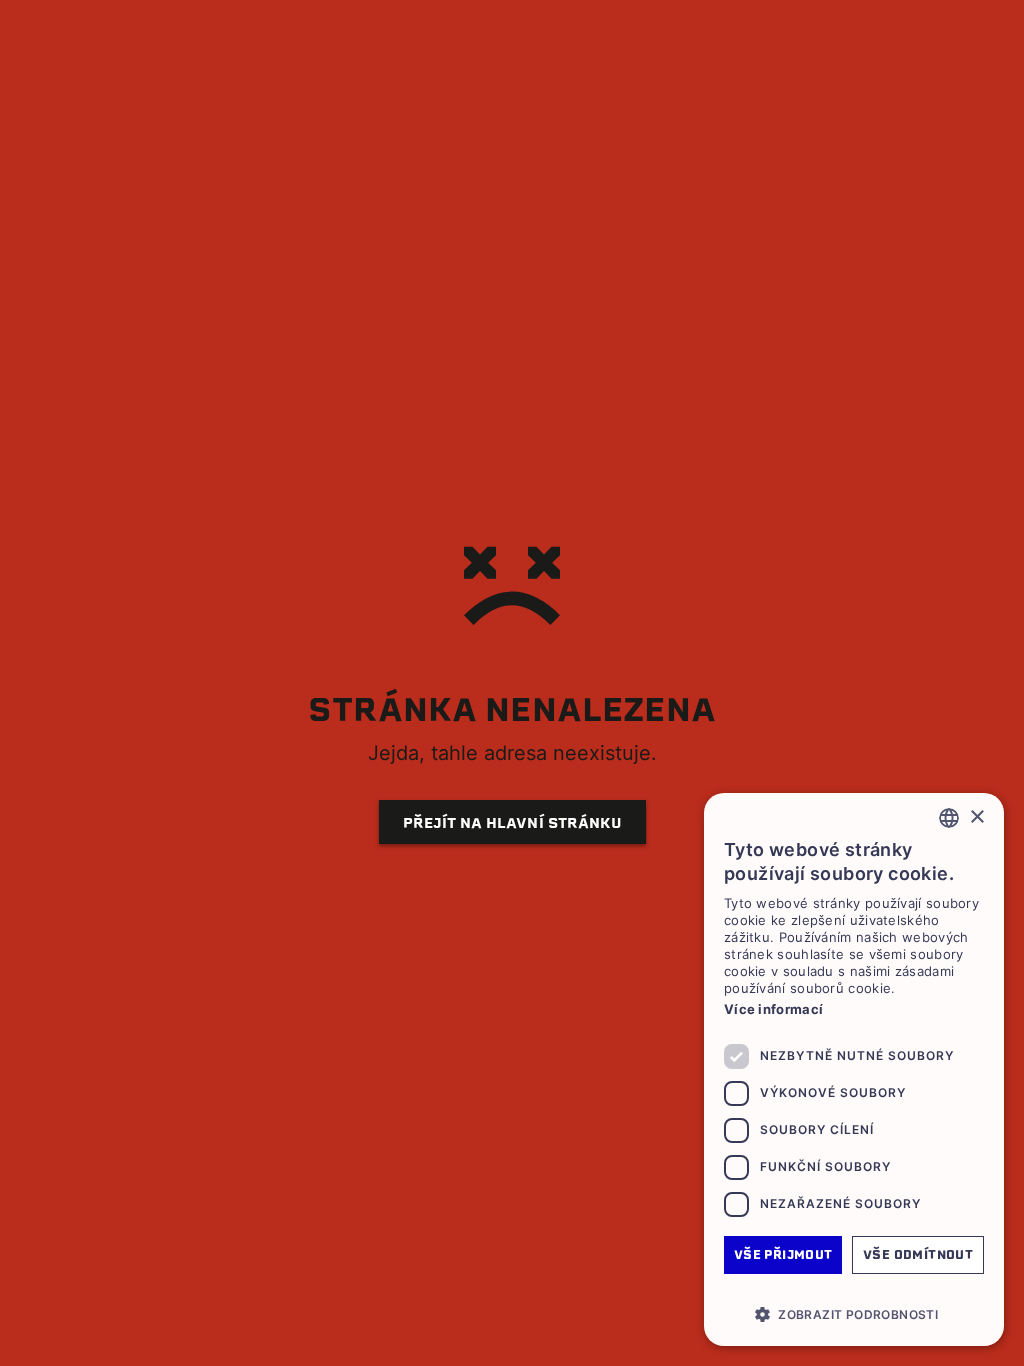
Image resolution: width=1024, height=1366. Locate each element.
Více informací (773, 1009)
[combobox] (949, 818)
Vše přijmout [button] (783, 1254)
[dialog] (854, 1069)
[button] (854, 1314)
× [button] (976, 817)
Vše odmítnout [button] (918, 1254)
